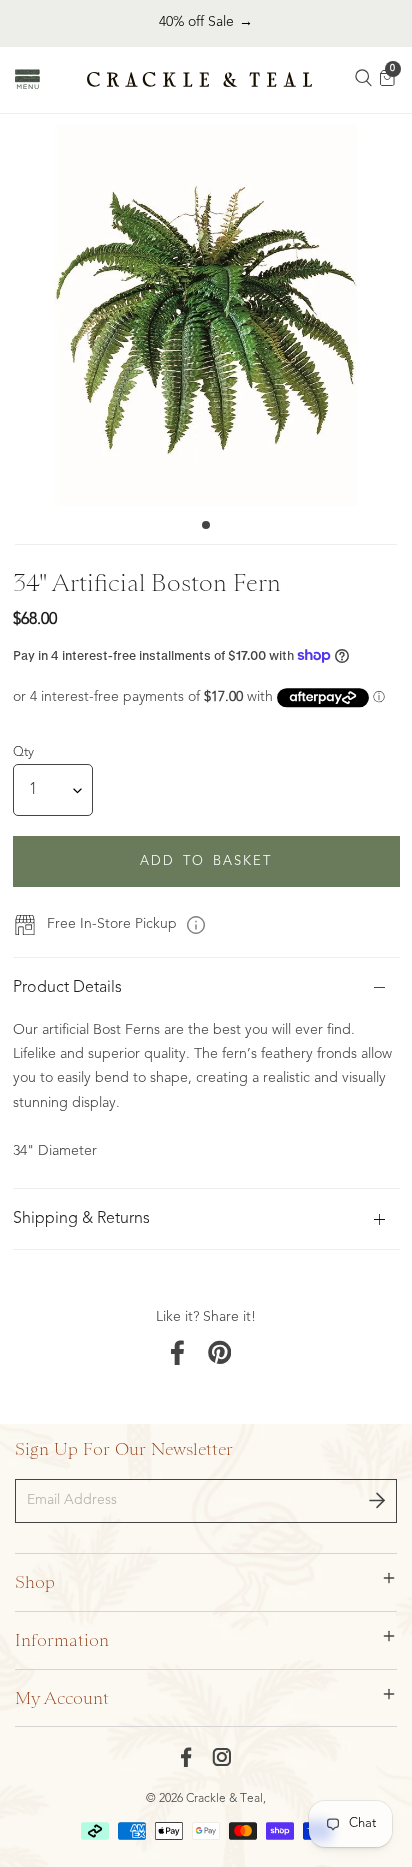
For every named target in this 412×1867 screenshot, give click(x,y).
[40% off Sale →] (205, 23)
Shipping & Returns (81, 1219)
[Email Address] (377, 1501)
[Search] (364, 80)
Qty (23, 752)
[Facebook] (186, 1757)
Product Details (67, 988)
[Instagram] (222, 1757)
